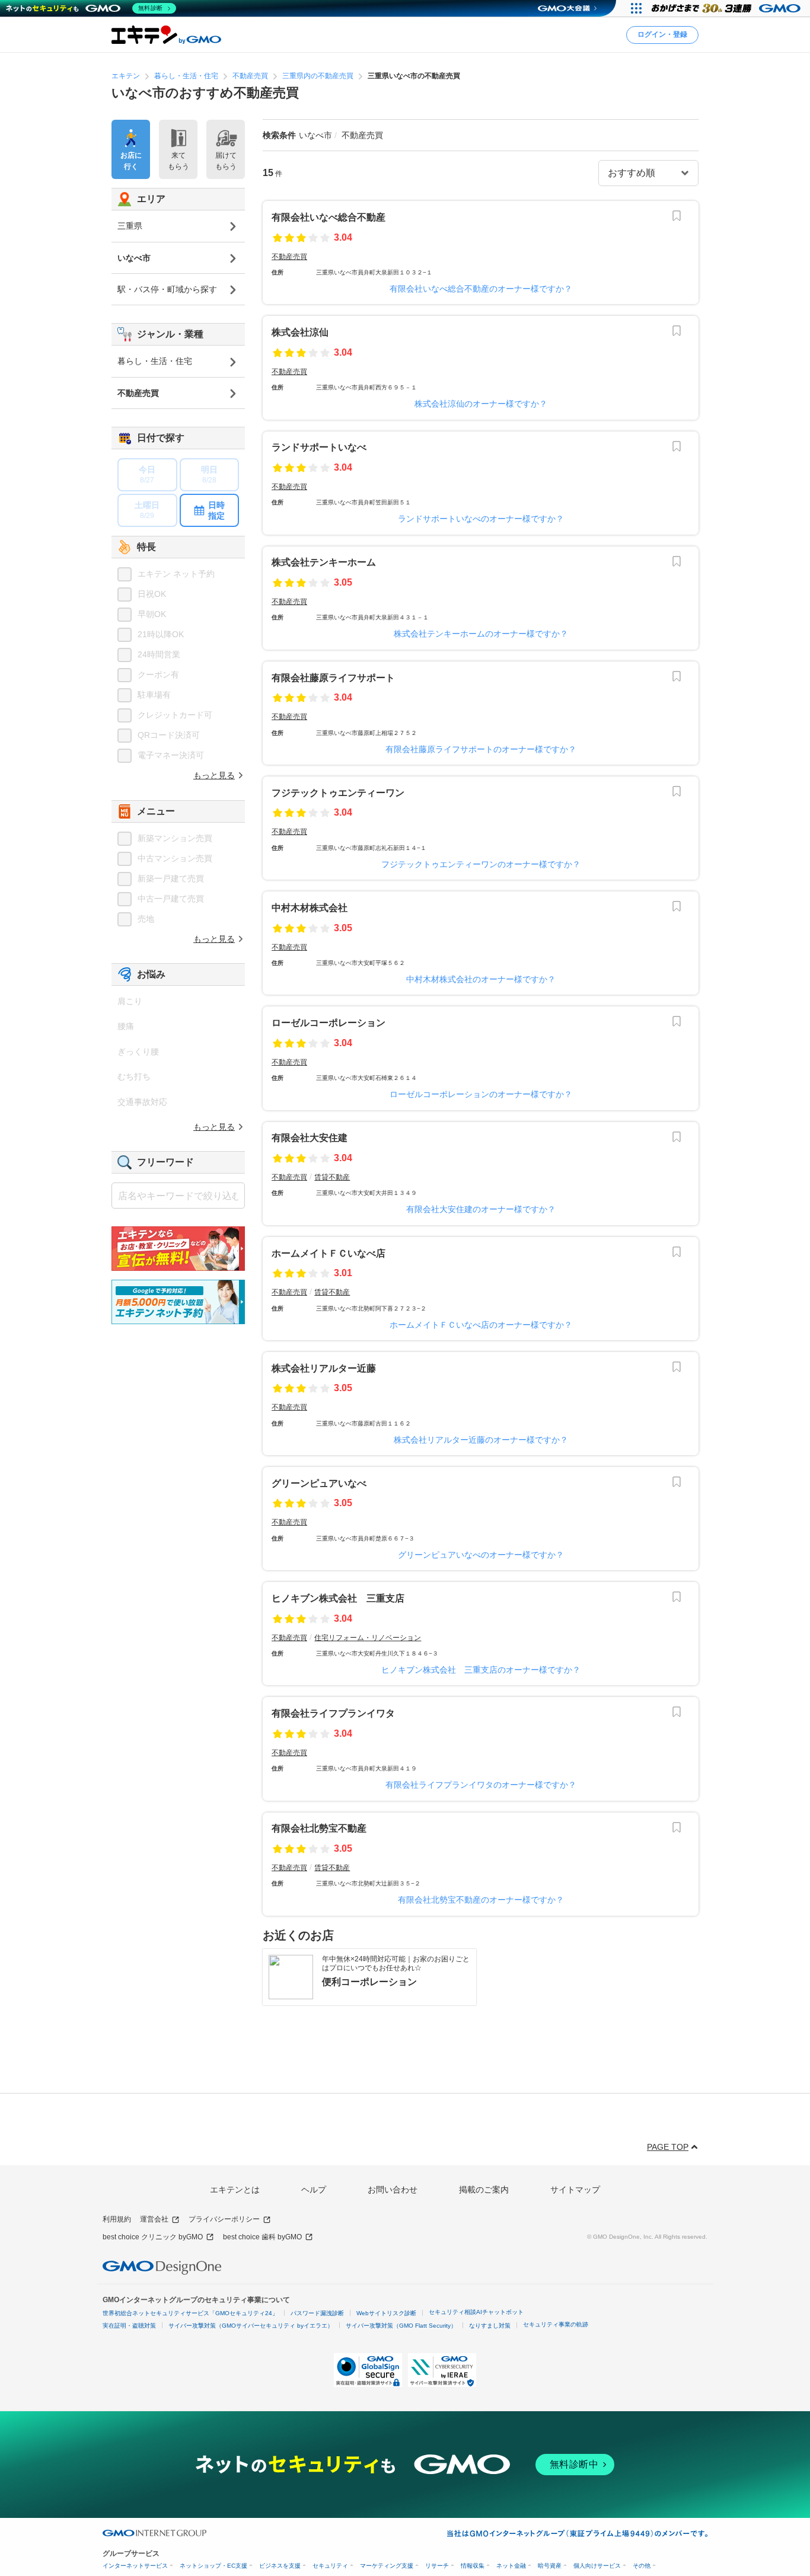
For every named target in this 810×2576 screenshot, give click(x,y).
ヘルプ (314, 2190)
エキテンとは (235, 2190)
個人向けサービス (597, 2566)
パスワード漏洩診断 (317, 2313)
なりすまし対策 (490, 2326)
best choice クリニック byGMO (153, 2237)
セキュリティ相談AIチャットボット (476, 2312)
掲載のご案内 (484, 2190)
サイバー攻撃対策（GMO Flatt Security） (401, 2326)
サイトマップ (575, 2190)
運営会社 (154, 2219)
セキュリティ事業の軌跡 (556, 2324)
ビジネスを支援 (280, 2566)
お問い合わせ (393, 2190)
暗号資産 (550, 2566)
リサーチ (437, 2566)
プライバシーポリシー (224, 2219)
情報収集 (473, 2566)
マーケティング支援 (387, 2566)
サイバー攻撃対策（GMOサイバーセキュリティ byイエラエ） (251, 2326)
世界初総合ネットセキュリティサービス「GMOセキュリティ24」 (190, 2313)
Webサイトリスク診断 (386, 2313)
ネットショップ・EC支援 (213, 2566)
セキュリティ (330, 2566)
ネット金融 (511, 2566)
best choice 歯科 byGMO (262, 2237)
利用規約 (117, 2219)
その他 (642, 2566)
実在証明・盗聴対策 (129, 2326)
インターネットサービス (135, 2566)
